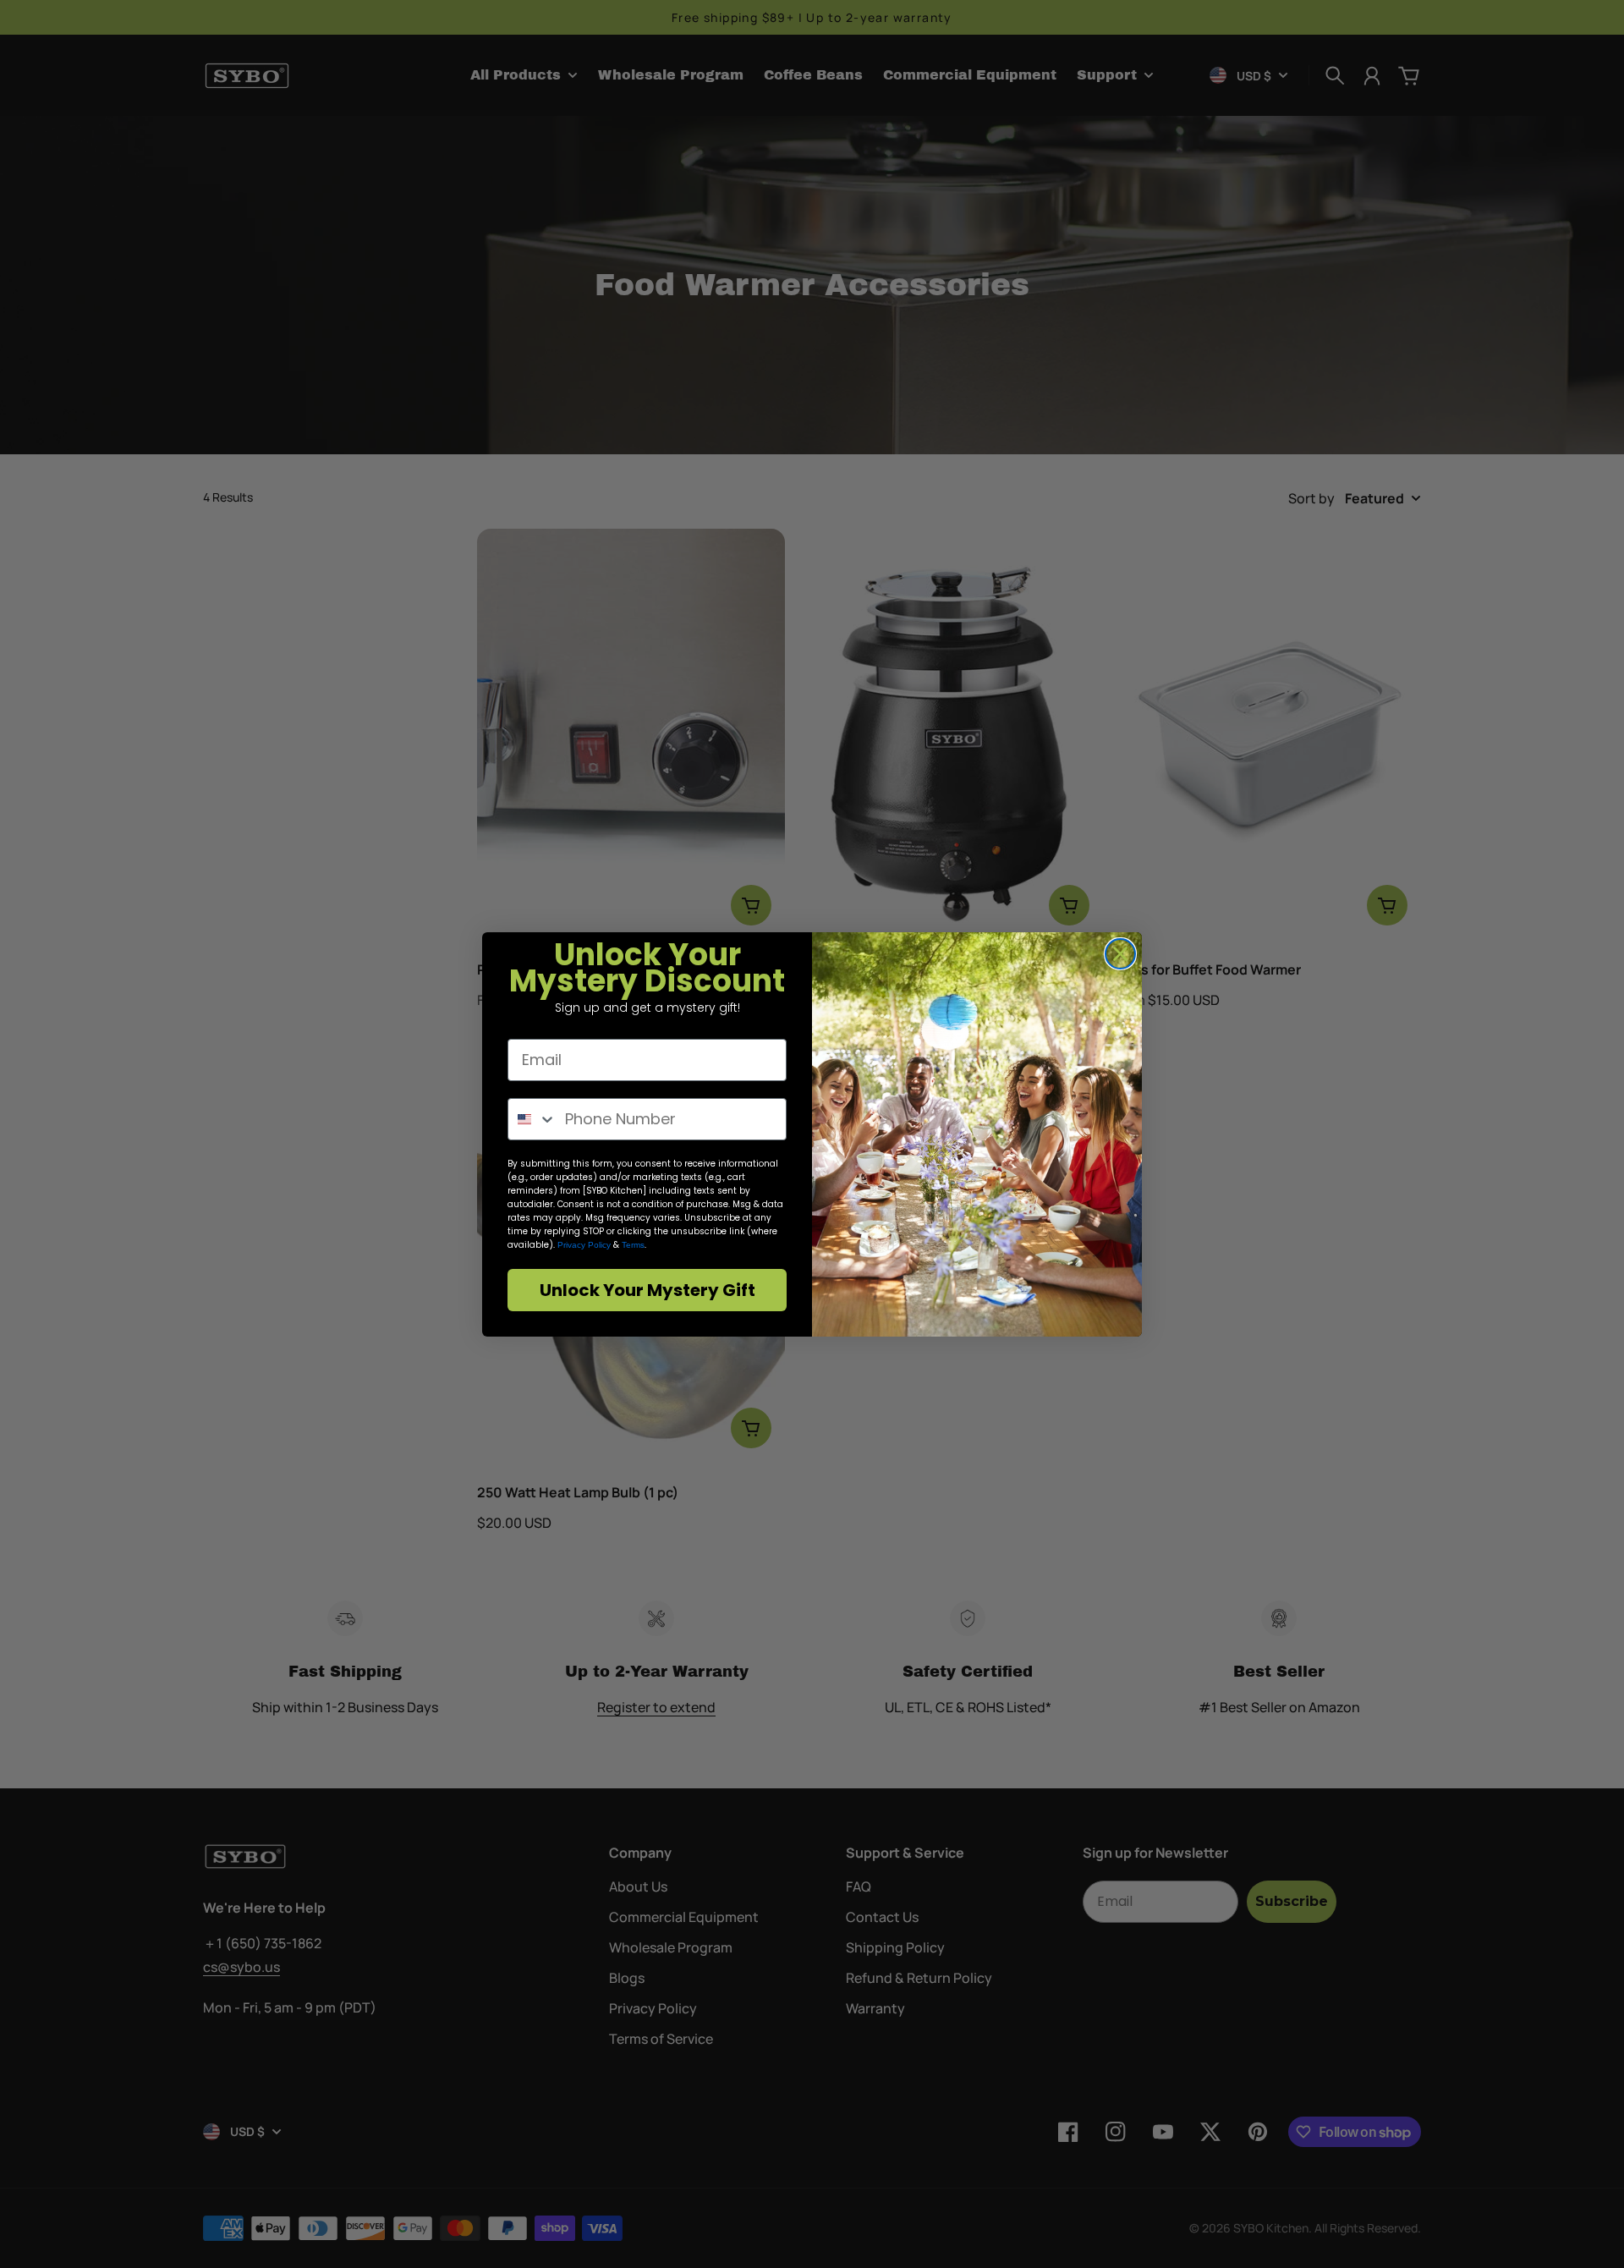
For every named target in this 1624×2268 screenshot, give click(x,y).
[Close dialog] (1120, 954)
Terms (633, 1245)
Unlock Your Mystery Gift (647, 1290)
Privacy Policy (584, 1245)
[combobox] (532, 1119)
